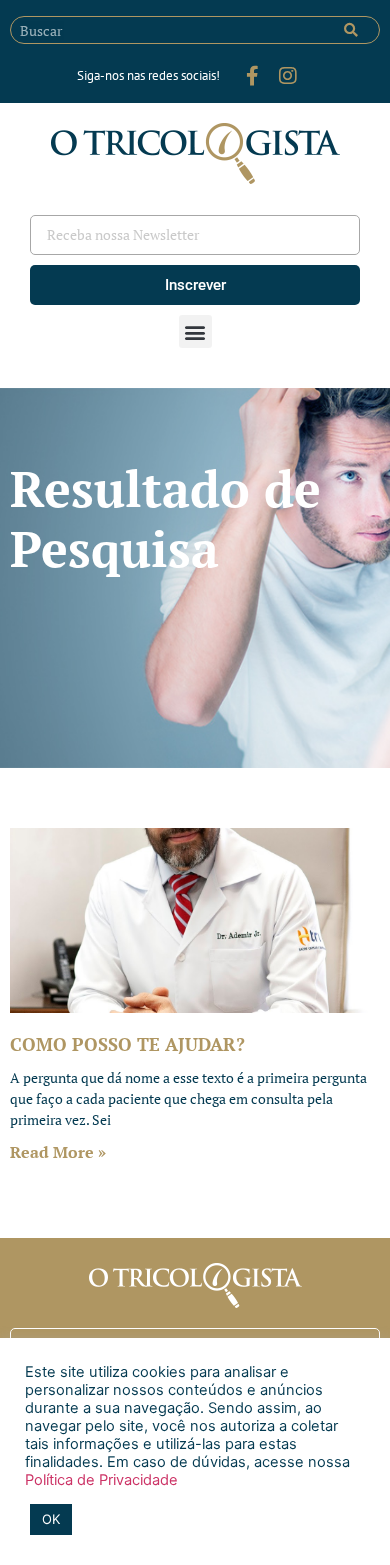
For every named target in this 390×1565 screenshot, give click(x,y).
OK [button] (51, 1519)
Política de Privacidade (101, 1480)
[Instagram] (288, 76)
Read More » (58, 1152)
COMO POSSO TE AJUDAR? (127, 1044)
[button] (195, 331)
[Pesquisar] (351, 30)
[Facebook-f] (252, 76)
